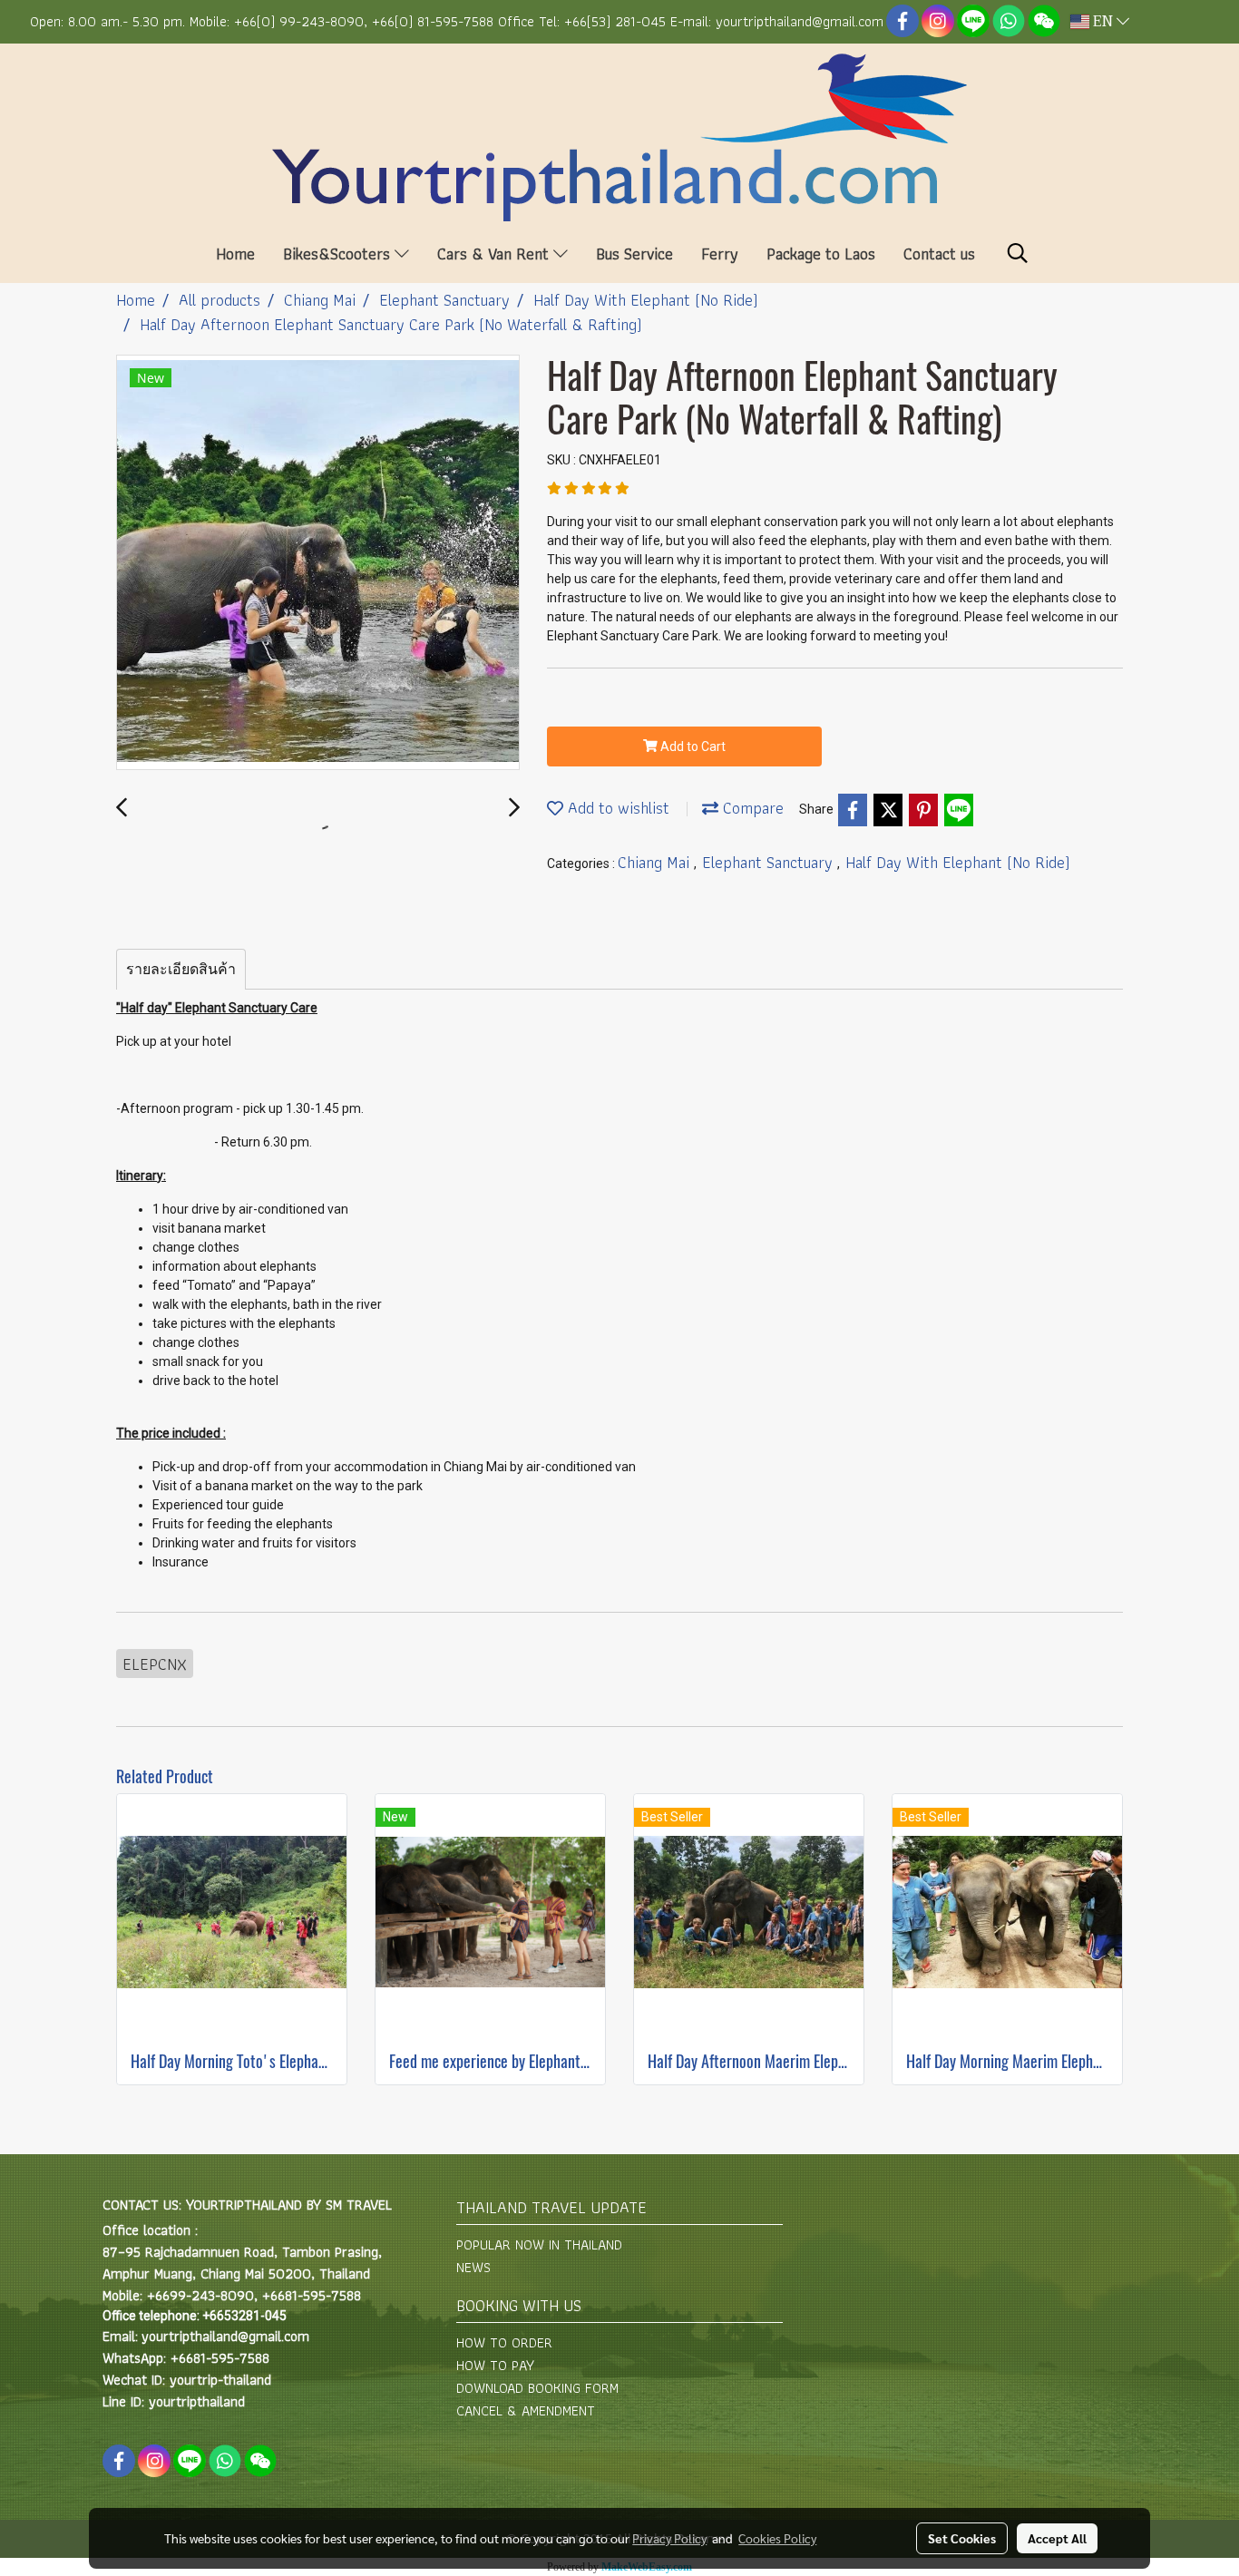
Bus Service (634, 254)
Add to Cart (692, 746)
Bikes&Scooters (339, 254)
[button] (1018, 253)
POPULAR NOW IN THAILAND (539, 2244)
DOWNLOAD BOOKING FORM (537, 2388)
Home (235, 254)
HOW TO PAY (495, 2365)
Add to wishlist (616, 808)
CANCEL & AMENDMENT (526, 2410)
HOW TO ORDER (504, 2342)
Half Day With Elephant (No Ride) (958, 862)
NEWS (473, 2267)
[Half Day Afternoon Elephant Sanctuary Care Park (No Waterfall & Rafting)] (318, 563)
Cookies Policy (777, 2538)
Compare (751, 808)
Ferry (720, 254)
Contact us (939, 254)
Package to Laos (821, 254)
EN (1103, 22)
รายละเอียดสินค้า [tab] (181, 969)
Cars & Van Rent (495, 254)
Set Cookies (962, 2538)
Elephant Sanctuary (770, 862)
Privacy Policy (669, 2538)
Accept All (1057, 2538)
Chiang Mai (656, 862)
